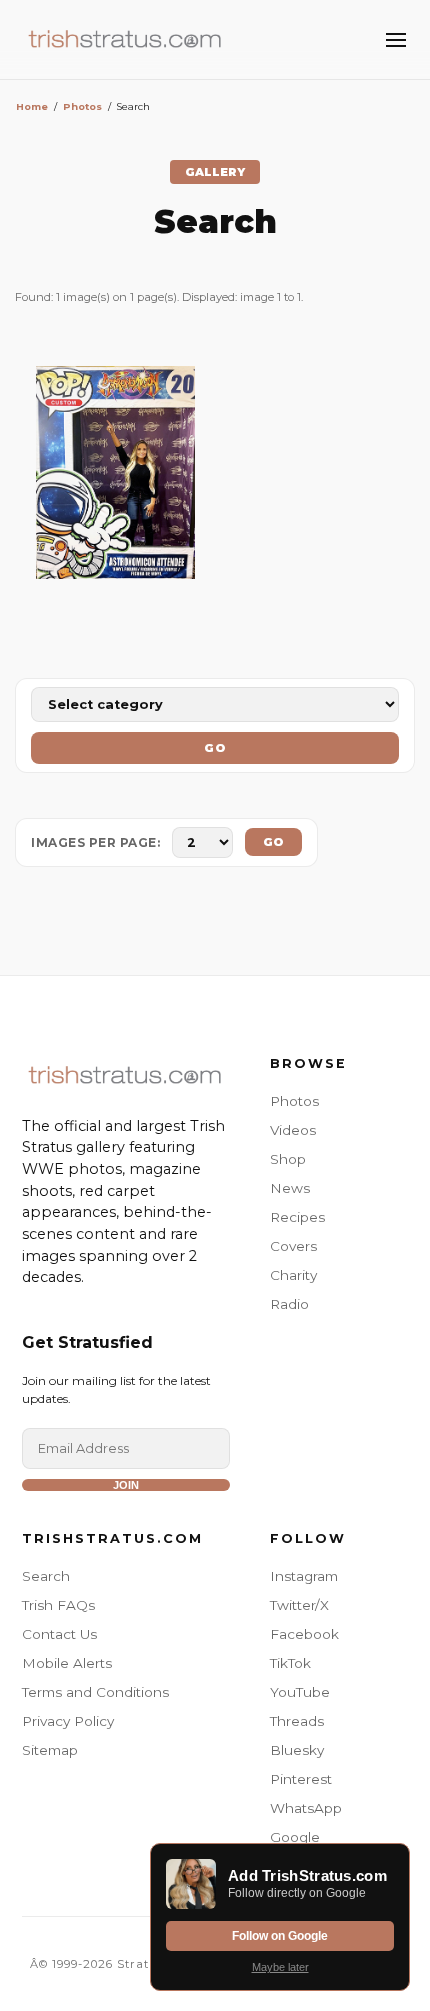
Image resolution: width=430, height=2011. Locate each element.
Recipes (297, 1217)
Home (32, 106)
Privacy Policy (68, 1721)
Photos (82, 106)
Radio (289, 1304)
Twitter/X (299, 1605)
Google (295, 1837)
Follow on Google (280, 1936)
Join (126, 1485)
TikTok (290, 1663)
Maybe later (280, 1967)
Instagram (304, 1576)
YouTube (300, 1692)
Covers (293, 1246)
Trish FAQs (58, 1605)
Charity (293, 1275)
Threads (297, 1721)
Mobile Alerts (67, 1663)
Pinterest (301, 1779)
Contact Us (59, 1634)
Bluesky (297, 1750)
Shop (288, 1159)
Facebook (304, 1634)
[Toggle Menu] (396, 40)
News (290, 1188)
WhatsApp (306, 1808)
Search (46, 1576)
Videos (293, 1130)
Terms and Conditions (95, 1692)
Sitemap (50, 1750)
